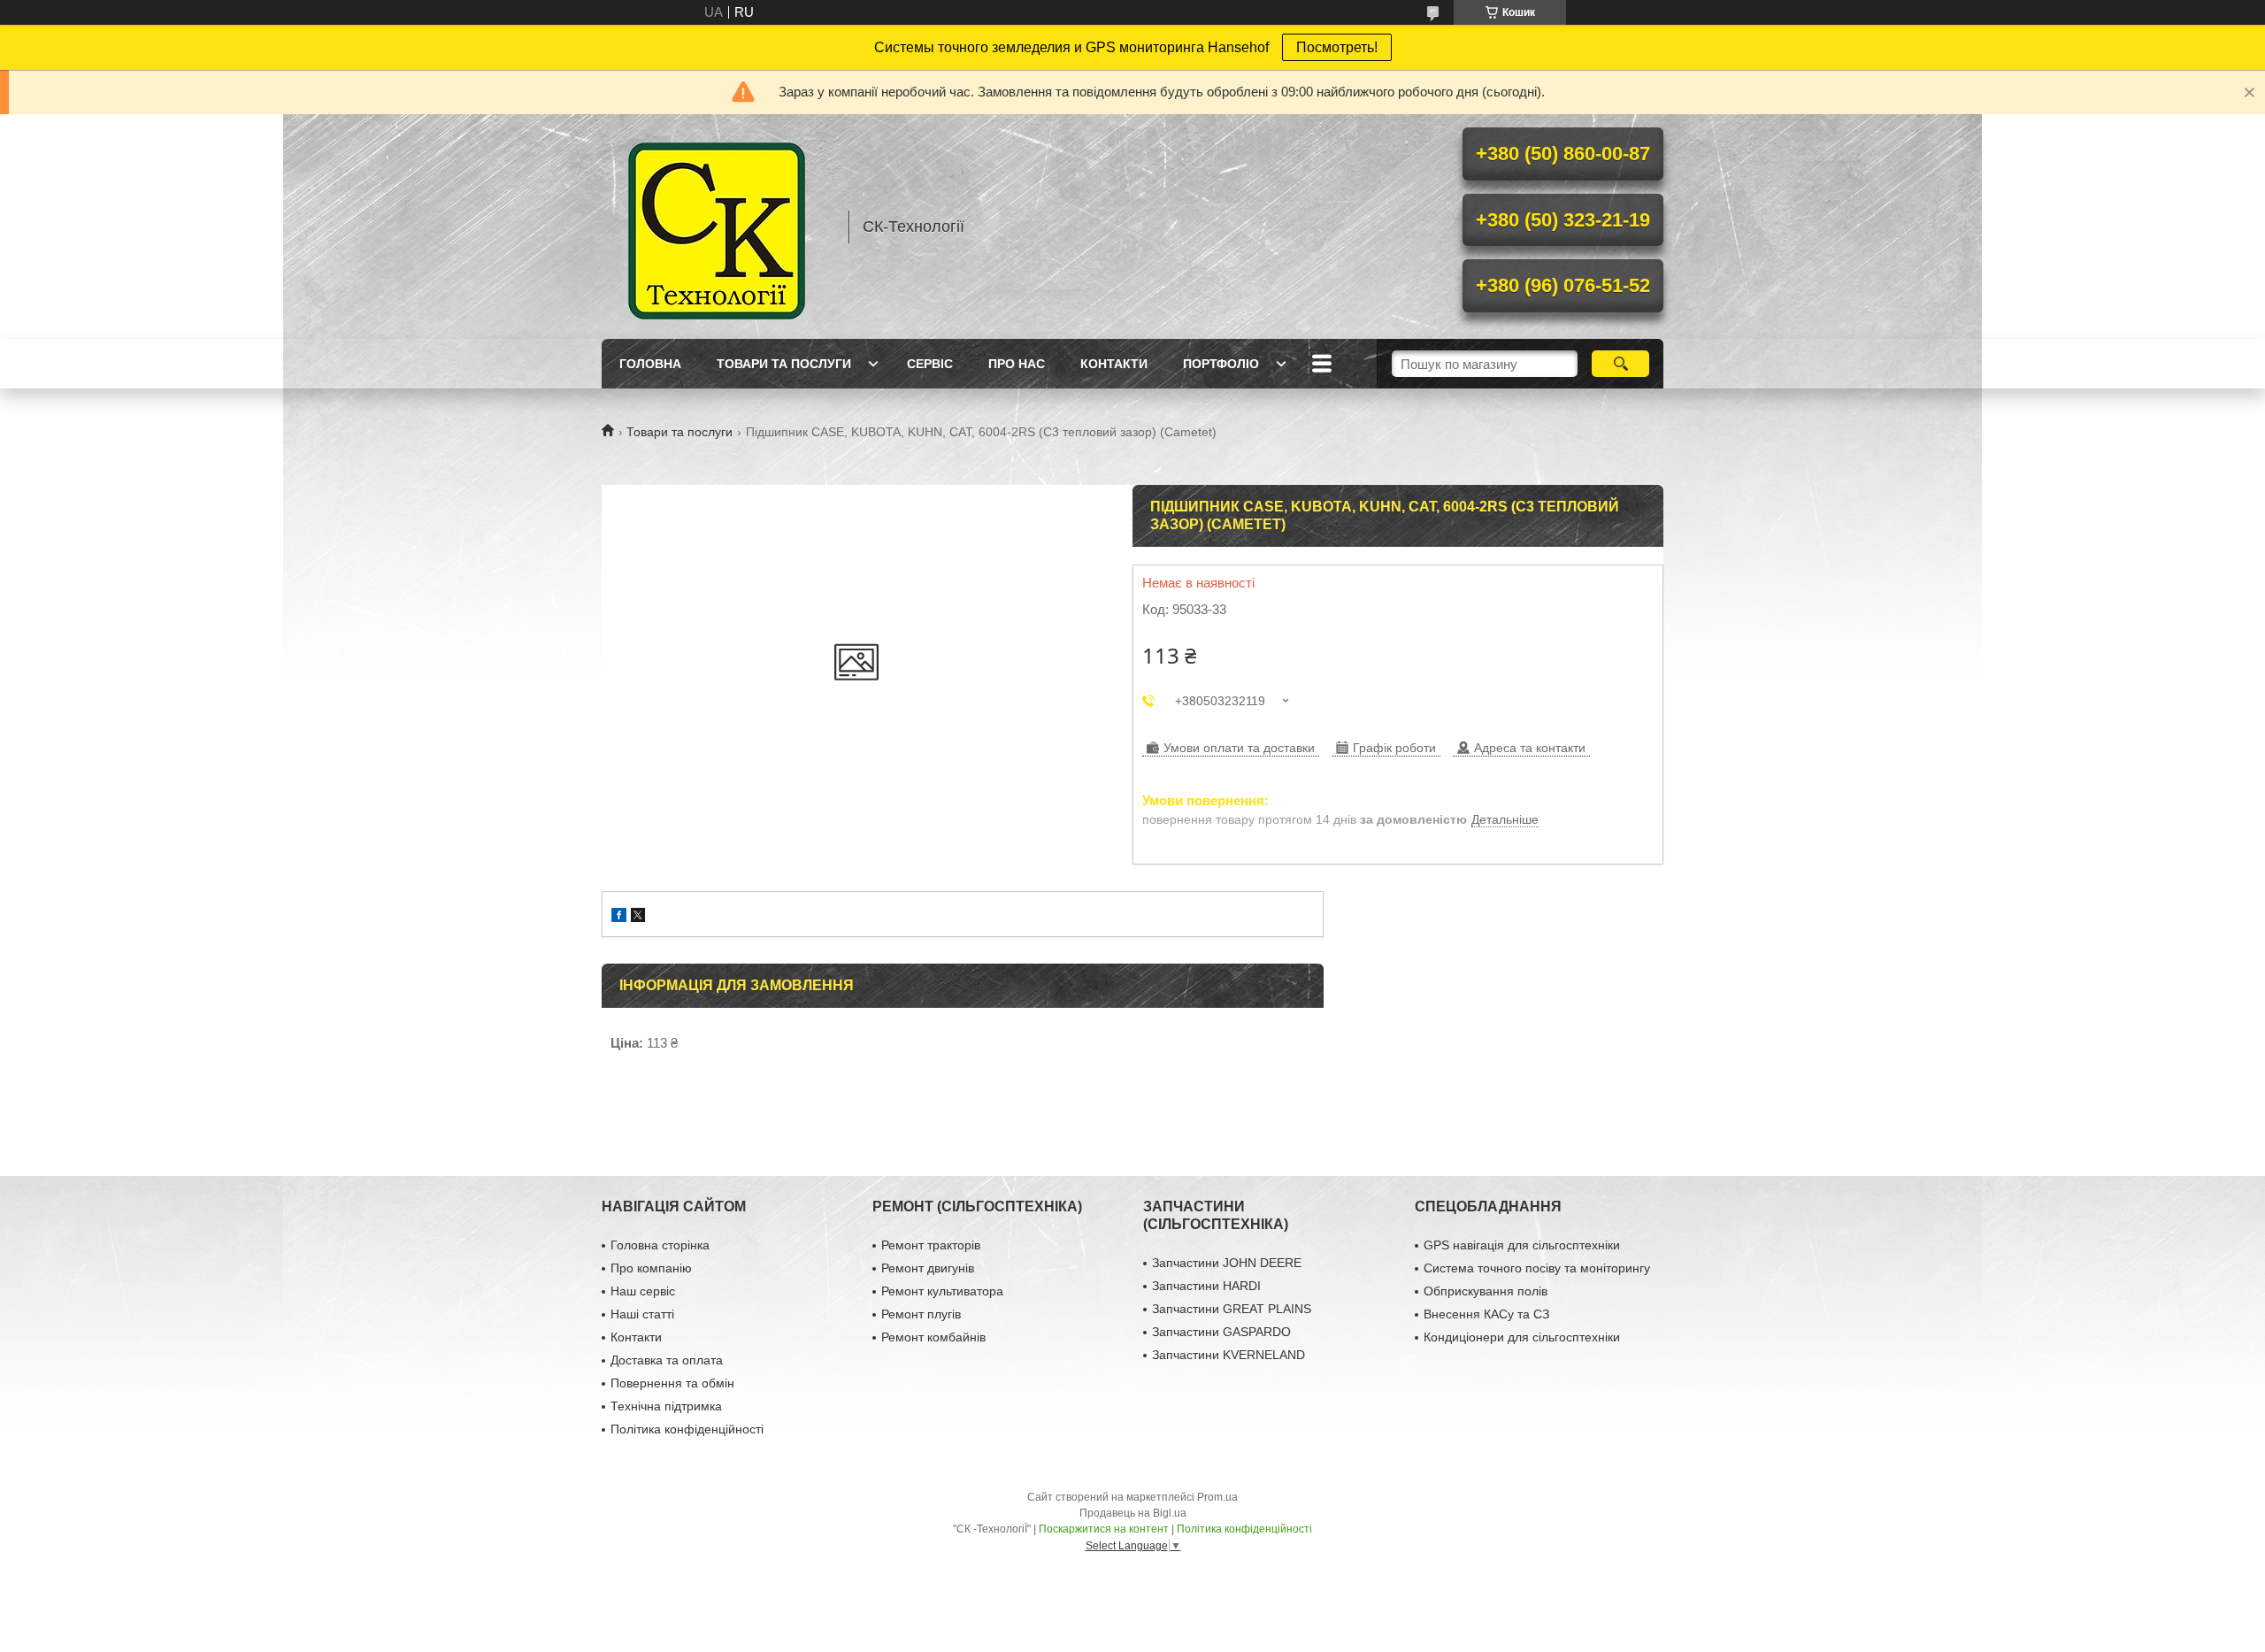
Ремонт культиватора (942, 1291)
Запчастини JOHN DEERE (1227, 1263)
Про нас (1017, 364)
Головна (650, 364)
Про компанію (651, 1268)
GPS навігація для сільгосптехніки (1522, 1245)
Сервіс (930, 364)
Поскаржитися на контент (1104, 1529)
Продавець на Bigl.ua (1133, 1513)
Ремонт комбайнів (933, 1337)
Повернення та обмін (672, 1383)
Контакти (1114, 364)
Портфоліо (1221, 364)
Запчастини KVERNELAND (1228, 1355)
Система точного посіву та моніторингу (1537, 1268)
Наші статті (642, 1314)
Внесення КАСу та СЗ (1486, 1314)
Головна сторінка (660, 1245)
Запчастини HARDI (1206, 1286)
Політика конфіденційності (687, 1429)
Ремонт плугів (921, 1314)
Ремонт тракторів (931, 1245)
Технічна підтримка (666, 1406)
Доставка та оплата (667, 1360)
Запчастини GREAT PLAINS (1232, 1309)
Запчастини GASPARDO (1221, 1332)
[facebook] (619, 917)
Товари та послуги (784, 364)
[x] (638, 917)
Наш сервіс (643, 1291)
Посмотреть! (1337, 47)
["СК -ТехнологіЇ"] (717, 227)
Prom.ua (1217, 1497)
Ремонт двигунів (928, 1268)
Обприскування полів (1486, 1291)
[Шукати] (1620, 364)
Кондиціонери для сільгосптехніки (1522, 1337)
